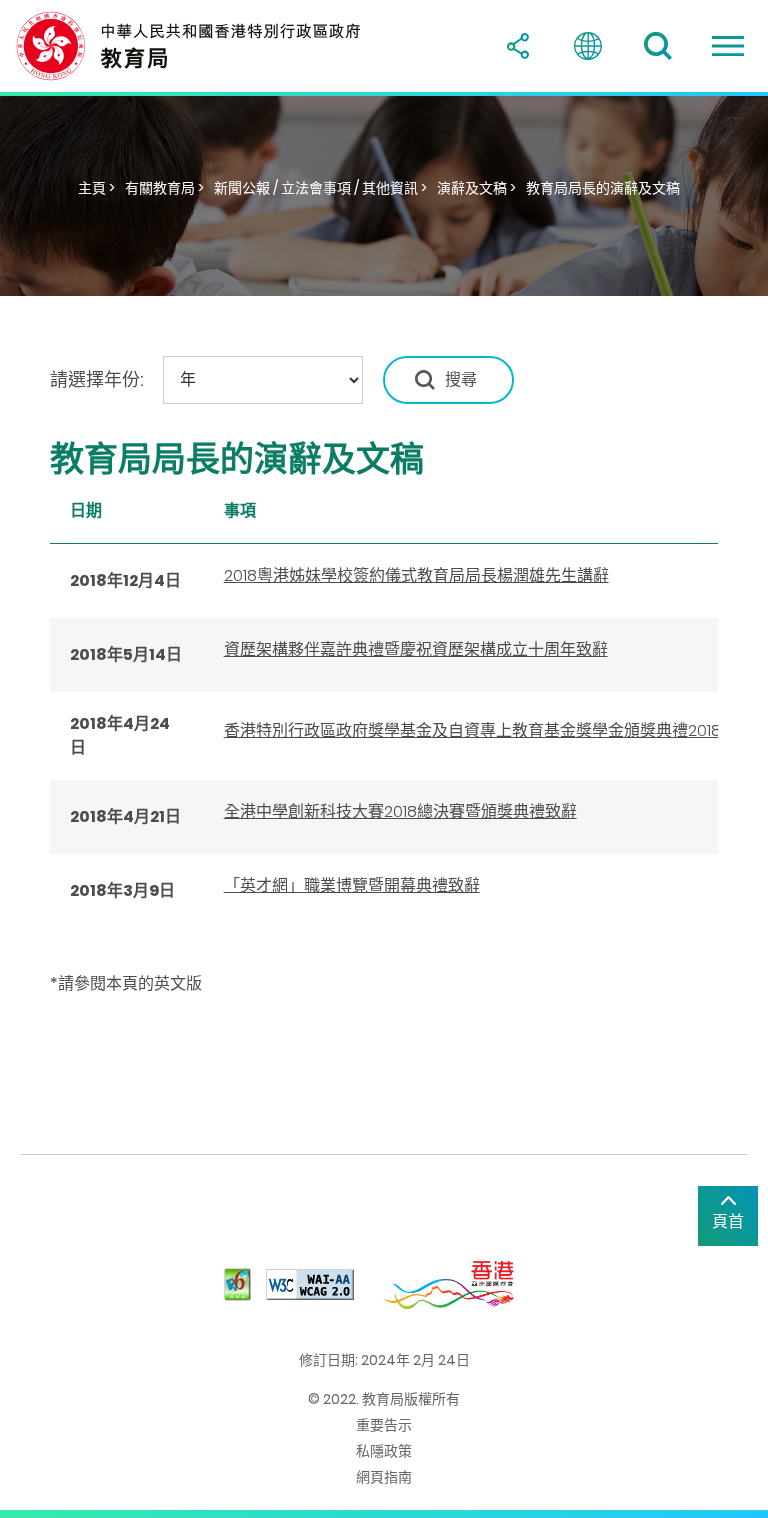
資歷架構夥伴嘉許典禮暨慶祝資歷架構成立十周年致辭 (416, 649)
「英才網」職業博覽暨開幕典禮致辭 (352, 885)
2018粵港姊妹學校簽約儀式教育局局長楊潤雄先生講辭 (416, 575)
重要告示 (384, 1425)
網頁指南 (384, 1477)
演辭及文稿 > (476, 188)
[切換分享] (518, 46)
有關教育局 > (164, 188)
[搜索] (658, 46)
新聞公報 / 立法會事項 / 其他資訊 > (320, 188)
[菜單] (728, 46)
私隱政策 (384, 1451)
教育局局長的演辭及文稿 (603, 188)
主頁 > (96, 188)
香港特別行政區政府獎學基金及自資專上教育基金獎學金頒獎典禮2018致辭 (488, 730)
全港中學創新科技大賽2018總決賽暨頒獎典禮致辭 (400, 811)
